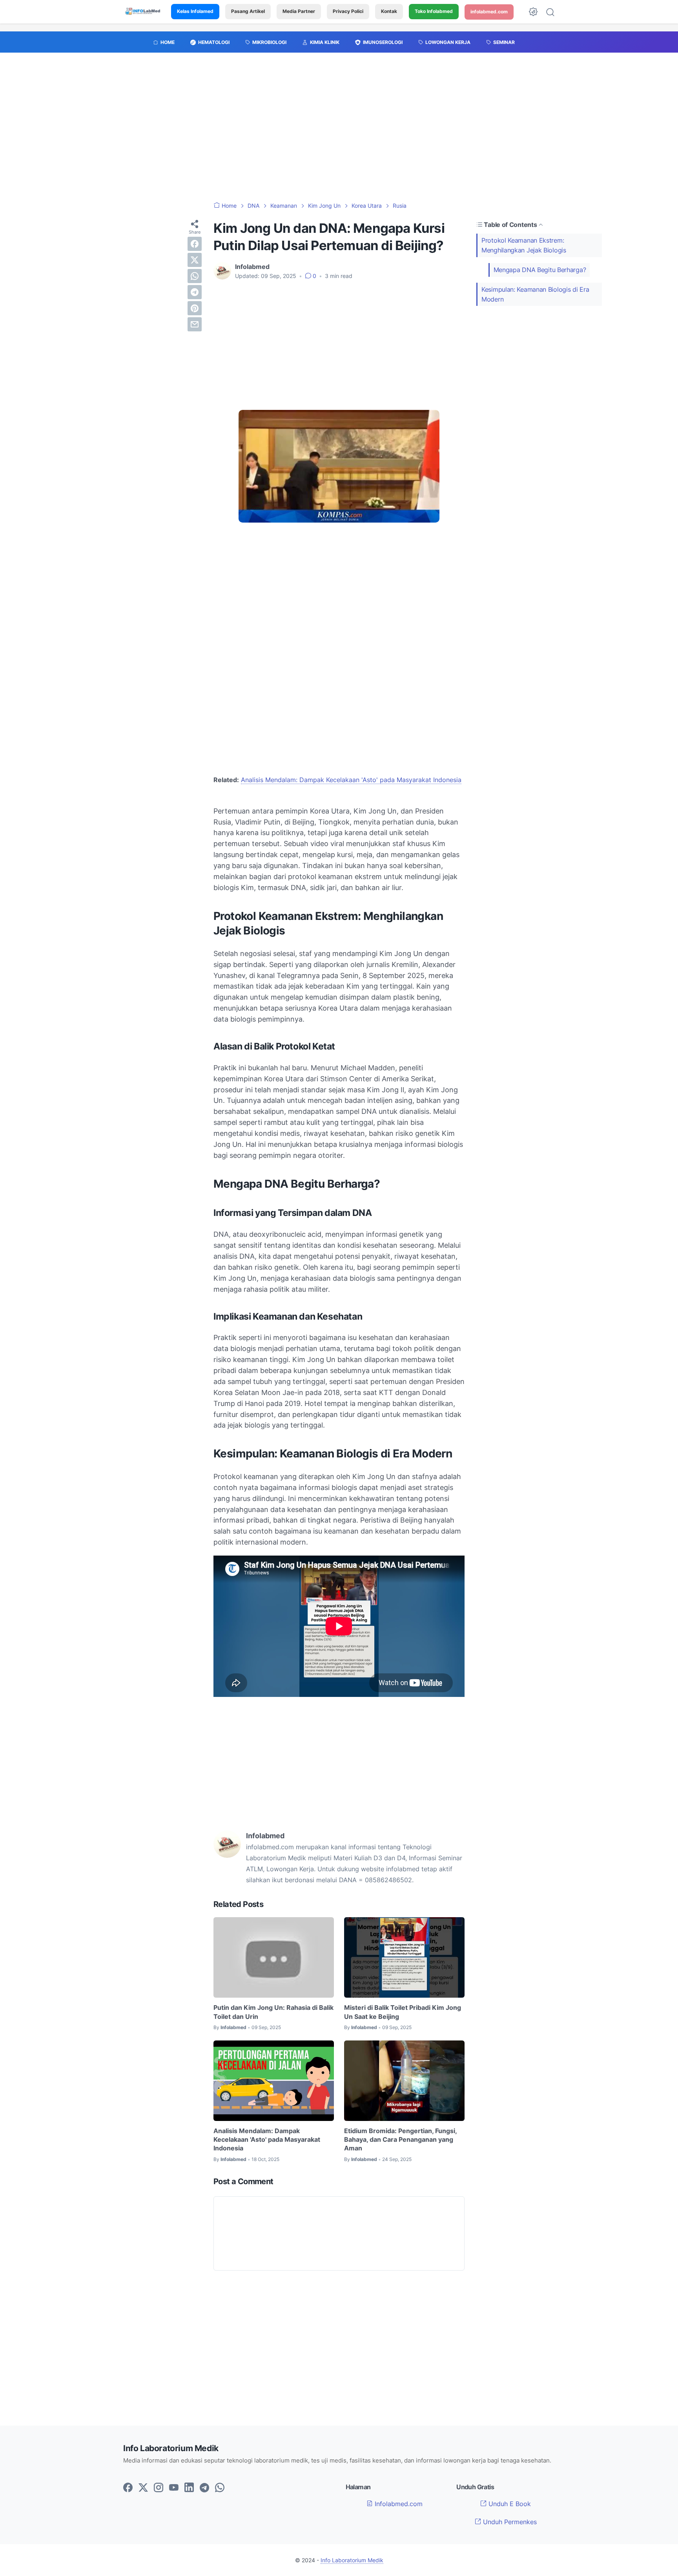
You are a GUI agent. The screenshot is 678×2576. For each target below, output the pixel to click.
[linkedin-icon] (189, 2488)
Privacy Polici (348, 12)
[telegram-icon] (204, 2488)
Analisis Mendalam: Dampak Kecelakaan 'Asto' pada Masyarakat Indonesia (351, 780)
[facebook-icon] (128, 2488)
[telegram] (195, 292)
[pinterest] (195, 308)
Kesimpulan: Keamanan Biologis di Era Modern (535, 294)
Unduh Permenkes (509, 2522)
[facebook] (195, 244)
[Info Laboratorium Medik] (143, 12)
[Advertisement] (339, 131)
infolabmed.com (489, 12)
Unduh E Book (509, 2504)
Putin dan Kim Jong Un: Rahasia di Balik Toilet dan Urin (273, 2012)
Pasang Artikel (248, 12)
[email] (195, 324)
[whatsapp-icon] (220, 2488)
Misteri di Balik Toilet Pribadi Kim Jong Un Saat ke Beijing (403, 2012)
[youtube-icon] (174, 2488)
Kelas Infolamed (195, 12)
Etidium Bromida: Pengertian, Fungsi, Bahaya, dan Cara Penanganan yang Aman (400, 2140)
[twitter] (195, 260)
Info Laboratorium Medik (352, 2560)
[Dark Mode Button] (533, 12)
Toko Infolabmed (434, 12)
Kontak (389, 12)
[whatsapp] (195, 276)
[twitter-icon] (143, 2488)
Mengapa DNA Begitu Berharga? (540, 270)
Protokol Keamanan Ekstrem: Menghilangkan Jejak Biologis (524, 245)
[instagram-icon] (159, 2488)
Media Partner (299, 12)
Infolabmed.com (398, 2504)
